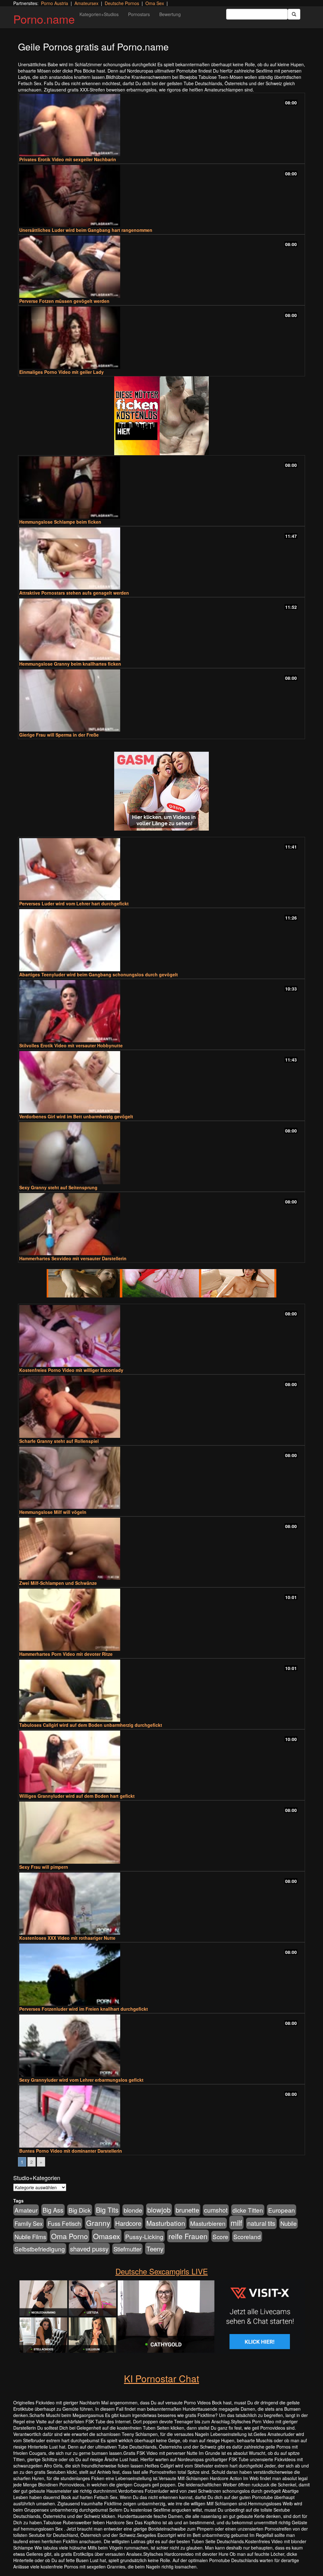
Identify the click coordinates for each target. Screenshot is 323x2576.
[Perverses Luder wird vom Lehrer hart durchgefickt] (161, 869)
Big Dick (80, 2210)
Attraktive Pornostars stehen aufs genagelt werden (74, 593)
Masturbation (166, 2223)
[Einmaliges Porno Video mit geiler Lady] (161, 338)
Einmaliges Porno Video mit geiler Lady (62, 372)
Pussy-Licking (144, 2236)
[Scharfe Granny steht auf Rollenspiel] (161, 1407)
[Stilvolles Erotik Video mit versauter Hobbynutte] (161, 1011)
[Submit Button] (294, 14)
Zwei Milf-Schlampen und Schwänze (58, 1583)
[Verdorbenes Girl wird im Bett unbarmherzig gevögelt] (161, 1082)
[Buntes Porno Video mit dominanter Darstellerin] (161, 2117)
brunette (187, 2210)
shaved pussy (89, 2249)
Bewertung (170, 14)
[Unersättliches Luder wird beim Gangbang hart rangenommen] (161, 196)
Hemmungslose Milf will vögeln (53, 1512)
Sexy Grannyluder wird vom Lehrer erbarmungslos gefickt (81, 2080)
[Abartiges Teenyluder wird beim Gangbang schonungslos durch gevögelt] (161, 940)
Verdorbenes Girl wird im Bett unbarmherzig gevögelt (76, 1116)
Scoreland (247, 2236)
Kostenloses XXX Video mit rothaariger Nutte (67, 1938)
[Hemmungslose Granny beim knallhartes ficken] (161, 629)
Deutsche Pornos (122, 3)
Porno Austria (55, 3)
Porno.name (44, 19)
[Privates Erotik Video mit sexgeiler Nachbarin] (161, 125)
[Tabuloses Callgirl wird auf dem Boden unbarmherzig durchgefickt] (161, 1691)
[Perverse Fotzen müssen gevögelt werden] (161, 267)
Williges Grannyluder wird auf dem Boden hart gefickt (77, 1796)
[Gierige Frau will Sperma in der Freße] (161, 700)
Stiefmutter (127, 2249)
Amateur (26, 2210)
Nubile (288, 2223)
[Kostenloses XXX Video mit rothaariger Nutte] (161, 1904)
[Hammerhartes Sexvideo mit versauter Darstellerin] (161, 1224)
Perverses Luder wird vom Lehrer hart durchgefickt (74, 903)
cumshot (216, 2210)
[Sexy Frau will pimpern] (161, 1833)
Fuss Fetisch (64, 2223)
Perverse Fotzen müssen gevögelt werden (64, 301)
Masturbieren (208, 2223)
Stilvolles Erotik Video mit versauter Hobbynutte (71, 1045)
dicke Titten (248, 2210)
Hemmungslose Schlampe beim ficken (60, 522)
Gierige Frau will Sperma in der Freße (59, 735)
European (282, 2210)
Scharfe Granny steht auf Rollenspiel (59, 1441)
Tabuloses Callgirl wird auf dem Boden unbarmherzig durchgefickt (91, 1725)
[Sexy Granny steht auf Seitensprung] (161, 1153)
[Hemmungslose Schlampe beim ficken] (161, 488)
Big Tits (107, 2210)
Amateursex (86, 3)
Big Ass (53, 2210)
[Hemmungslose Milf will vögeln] (161, 1478)
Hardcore (128, 2223)
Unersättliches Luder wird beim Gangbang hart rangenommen (86, 230)
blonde (133, 2210)
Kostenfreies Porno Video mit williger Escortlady (71, 1370)
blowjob (159, 2210)
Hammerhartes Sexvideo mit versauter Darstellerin (73, 1258)
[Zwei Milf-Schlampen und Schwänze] (161, 1549)
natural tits (261, 2223)
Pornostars (139, 14)
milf (236, 2223)
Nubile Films (30, 2237)
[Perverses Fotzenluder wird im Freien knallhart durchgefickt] (161, 1975)
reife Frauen (188, 2236)
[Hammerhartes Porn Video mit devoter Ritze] (161, 1620)
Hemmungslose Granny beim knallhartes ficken (70, 664)
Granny (98, 2223)
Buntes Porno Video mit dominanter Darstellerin (71, 2151)
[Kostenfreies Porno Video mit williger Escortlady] (161, 1336)
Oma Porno (70, 2236)
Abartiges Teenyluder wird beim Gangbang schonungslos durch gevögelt (99, 974)
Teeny (155, 2249)
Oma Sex (155, 3)
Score (220, 2236)
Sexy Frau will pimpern (44, 1867)
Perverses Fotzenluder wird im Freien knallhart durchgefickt (84, 2009)
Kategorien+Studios (99, 14)
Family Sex (29, 2223)
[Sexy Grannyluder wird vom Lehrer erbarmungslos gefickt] (161, 2046)
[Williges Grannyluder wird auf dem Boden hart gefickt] (161, 1762)
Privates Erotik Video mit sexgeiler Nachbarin (68, 159)
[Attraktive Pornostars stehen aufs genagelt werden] (161, 559)
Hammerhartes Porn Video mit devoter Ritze (66, 1654)
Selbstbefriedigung (40, 2249)
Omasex (107, 2236)
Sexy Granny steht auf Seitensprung (58, 1187)
